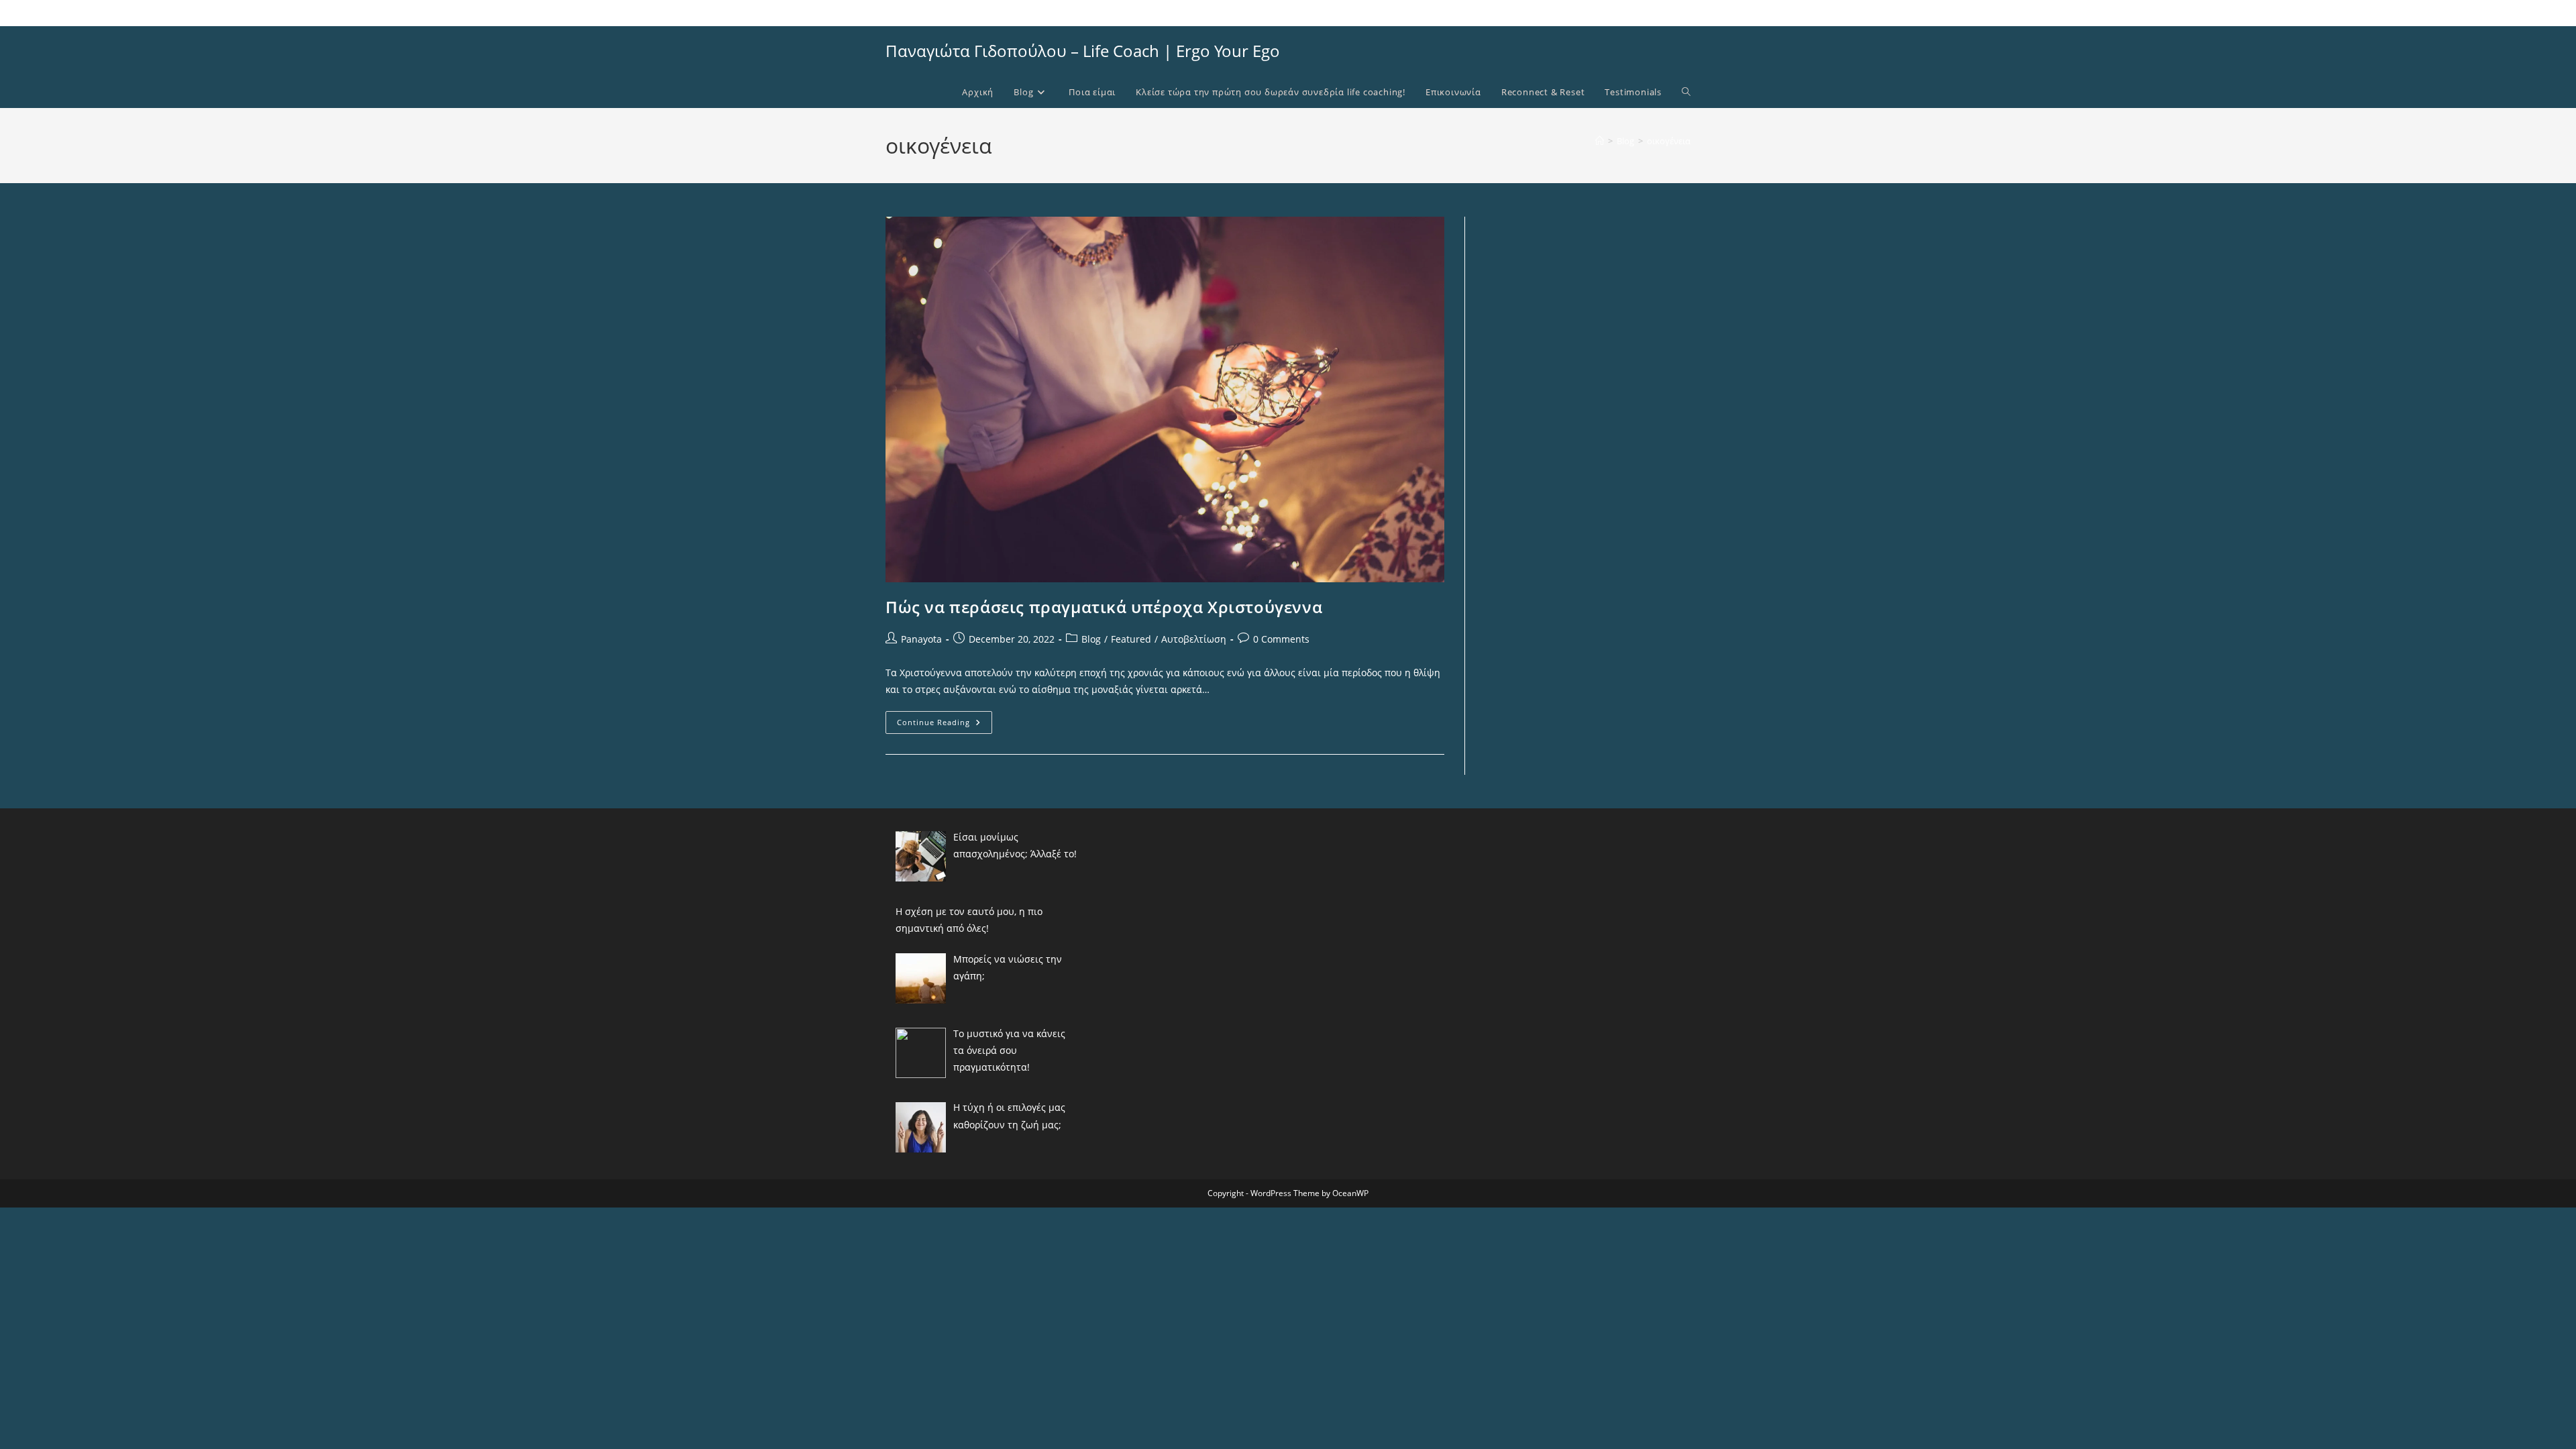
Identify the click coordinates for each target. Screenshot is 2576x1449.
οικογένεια (1669, 141)
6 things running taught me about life (1140, 12)
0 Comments (1281, 639)
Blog (1091, 639)
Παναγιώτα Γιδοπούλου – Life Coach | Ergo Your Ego (1083, 51)
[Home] (1600, 141)
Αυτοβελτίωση (1194, 639)
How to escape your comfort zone (1282, 12)
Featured (1131, 639)
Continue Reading (945, 725)
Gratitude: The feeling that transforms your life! (973, 12)
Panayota (921, 639)
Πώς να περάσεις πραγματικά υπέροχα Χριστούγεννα (1104, 607)
